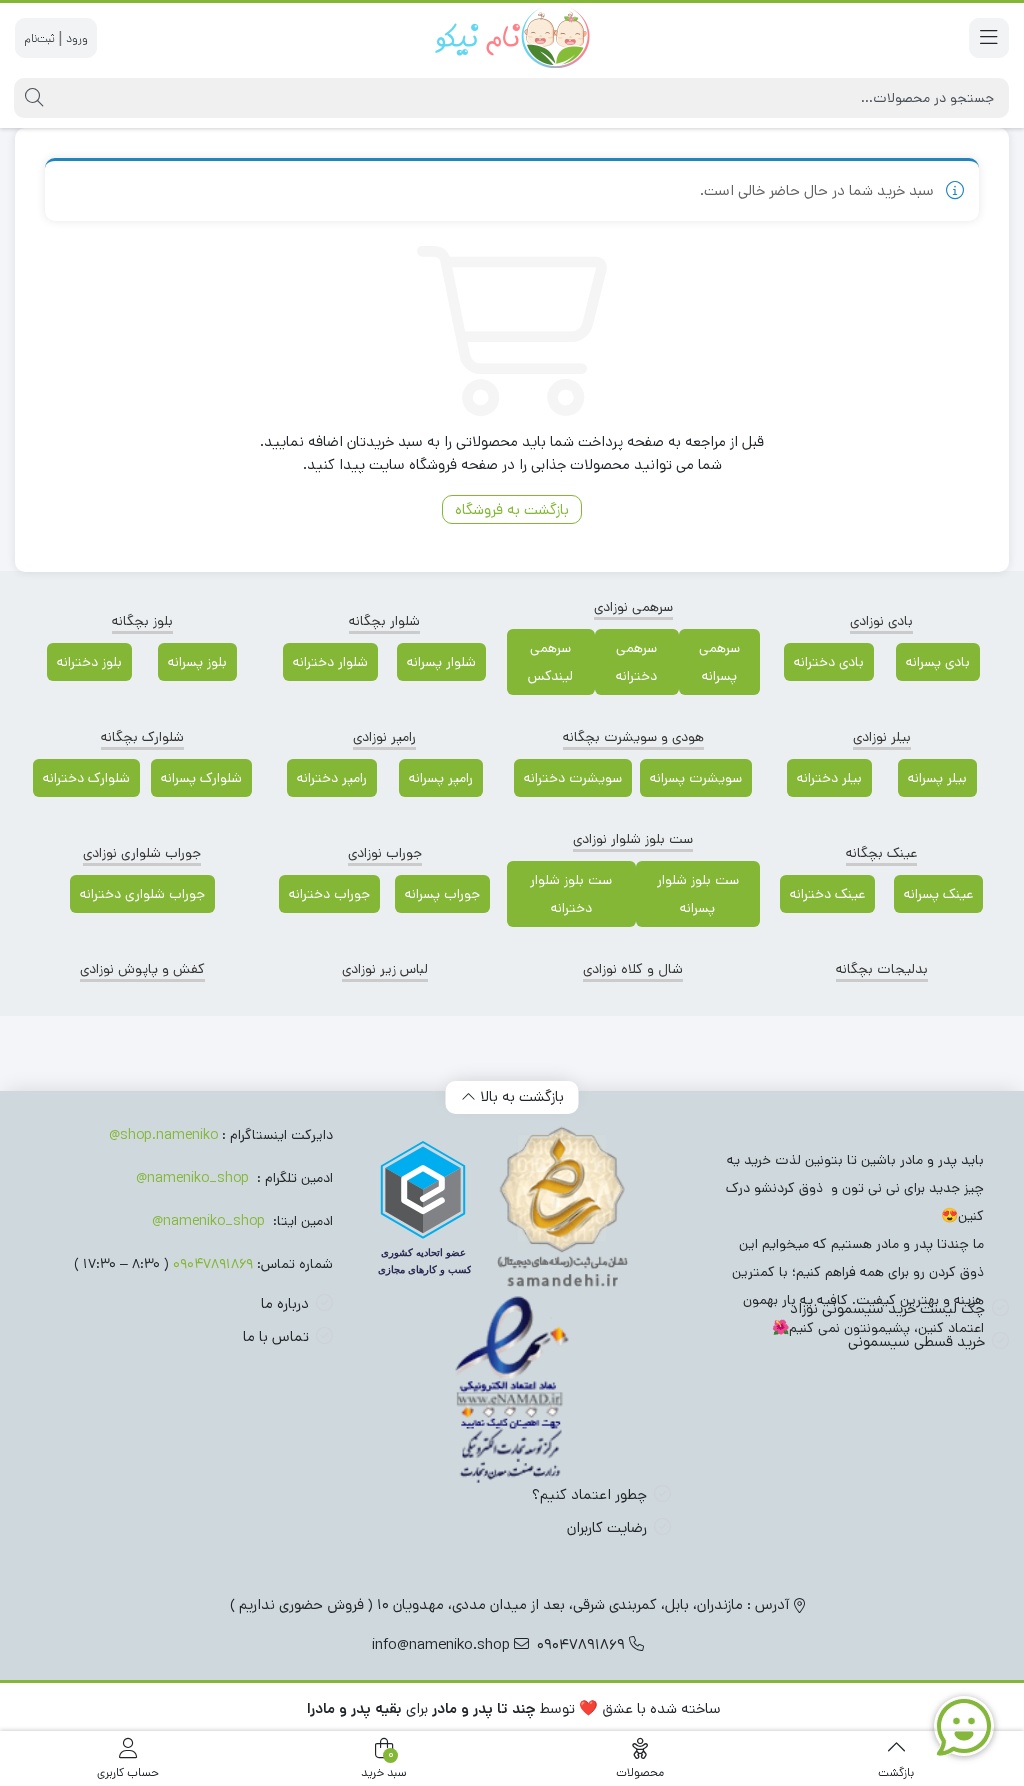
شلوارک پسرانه (201, 778)
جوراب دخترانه (329, 894)
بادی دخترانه (829, 662)
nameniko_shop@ (192, 1178)
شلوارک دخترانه (86, 778)
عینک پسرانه (938, 894)
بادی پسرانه (938, 662)
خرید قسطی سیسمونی (916, 1341)
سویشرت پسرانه (696, 778)
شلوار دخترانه (330, 662)
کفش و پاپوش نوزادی (142, 969)
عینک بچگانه (881, 853)
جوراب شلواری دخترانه (142, 894)
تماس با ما (276, 1336)
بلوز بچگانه (142, 621)
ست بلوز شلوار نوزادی (633, 839)
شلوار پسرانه (441, 662)
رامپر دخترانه (332, 778)
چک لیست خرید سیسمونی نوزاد (887, 1308)
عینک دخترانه (827, 894)
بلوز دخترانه (89, 662)
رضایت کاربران (607, 1527)
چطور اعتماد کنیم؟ (589, 1494)
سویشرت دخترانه (573, 778)
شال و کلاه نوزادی (633, 969)
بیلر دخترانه (829, 778)
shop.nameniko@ (163, 1135)
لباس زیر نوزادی (385, 969)
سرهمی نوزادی (633, 607)
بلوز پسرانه (197, 662)
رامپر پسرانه (441, 778)
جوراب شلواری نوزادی (142, 853)
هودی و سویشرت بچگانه (633, 737)
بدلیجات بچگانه (882, 969)
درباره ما (285, 1303)
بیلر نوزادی (882, 737)
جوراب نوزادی (385, 853)
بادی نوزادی (881, 621)
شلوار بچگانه (384, 621)
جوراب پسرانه (442, 894)
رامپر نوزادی (384, 737)
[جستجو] (31, 98)
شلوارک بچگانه (142, 737)
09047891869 (213, 1264)
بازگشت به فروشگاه (512, 509)
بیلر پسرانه (937, 778)
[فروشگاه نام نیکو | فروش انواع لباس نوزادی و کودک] (512, 38)
